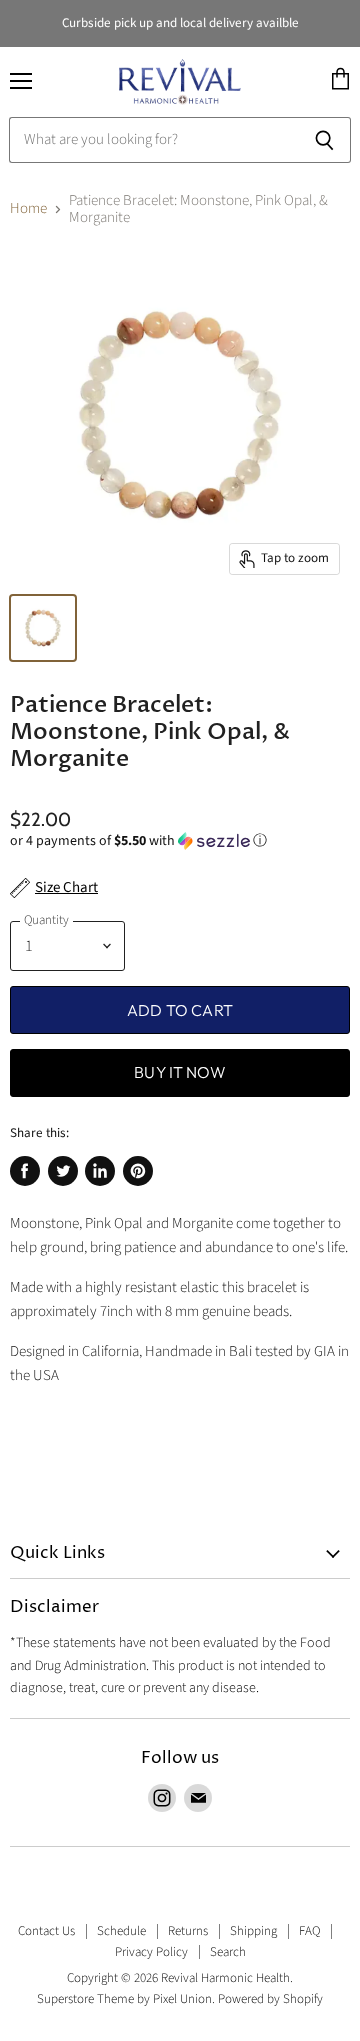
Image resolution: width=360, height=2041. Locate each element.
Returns (188, 1931)
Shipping (253, 1931)
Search (228, 1952)
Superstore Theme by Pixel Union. (126, 1999)
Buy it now (180, 1072)
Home (28, 208)
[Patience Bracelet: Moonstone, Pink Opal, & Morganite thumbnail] (43, 628)
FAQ (309, 1931)
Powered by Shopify (270, 1999)
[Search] (324, 140)
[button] (180, 841)
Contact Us (46, 1931)
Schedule (121, 1931)
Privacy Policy (151, 1952)
